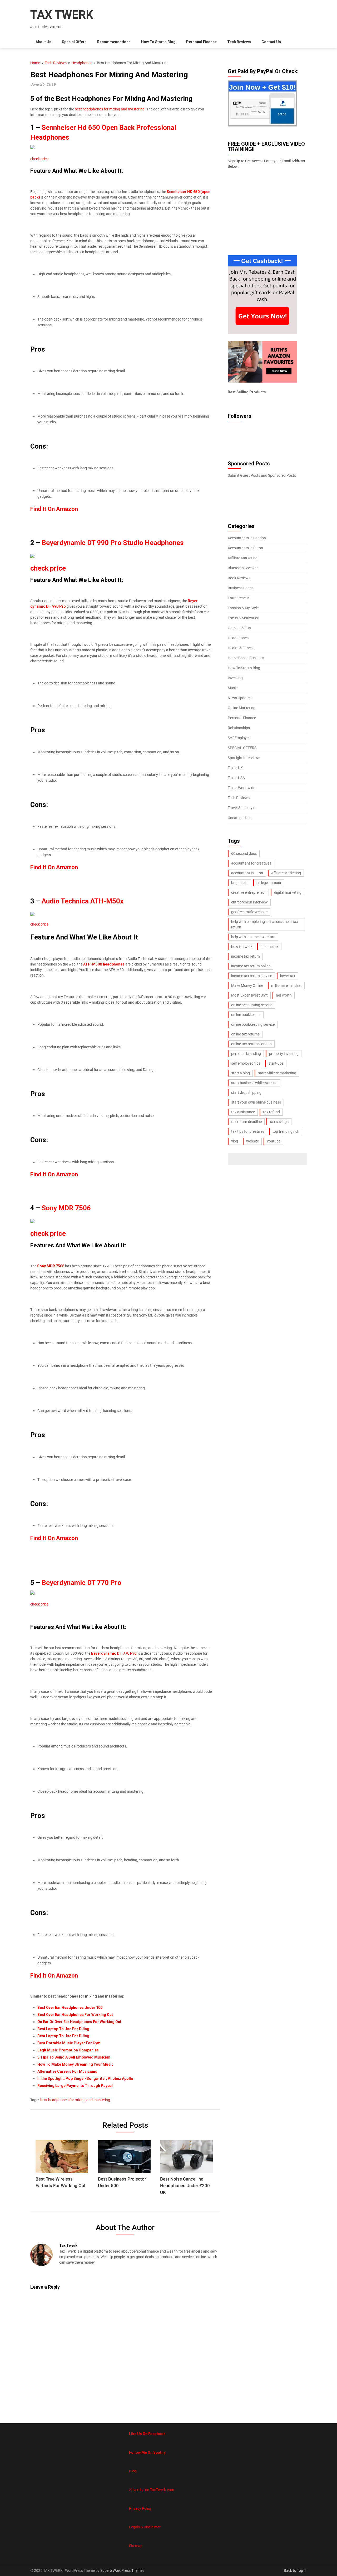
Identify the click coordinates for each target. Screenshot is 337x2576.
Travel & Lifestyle (241, 808)
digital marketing (288, 892)
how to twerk (242, 947)
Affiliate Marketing (243, 558)
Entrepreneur (238, 598)
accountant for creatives (251, 863)
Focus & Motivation (244, 618)
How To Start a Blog (158, 42)
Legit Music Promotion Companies (68, 2050)
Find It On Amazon (54, 1174)
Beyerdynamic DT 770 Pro (81, 1583)
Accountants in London (247, 538)
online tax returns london (251, 1044)
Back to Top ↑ (295, 2570)
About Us (43, 42)
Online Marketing (242, 708)
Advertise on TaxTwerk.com (152, 2490)
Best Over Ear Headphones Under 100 (70, 2008)
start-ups (276, 1063)
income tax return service (252, 976)
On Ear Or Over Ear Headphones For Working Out (79, 2022)
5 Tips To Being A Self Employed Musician (74, 2057)
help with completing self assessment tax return (265, 924)
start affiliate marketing (277, 1073)
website (252, 1141)
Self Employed (239, 738)
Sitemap (136, 2546)
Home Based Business (246, 658)
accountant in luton (247, 873)
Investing (235, 678)
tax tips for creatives (248, 1131)
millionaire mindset (286, 985)
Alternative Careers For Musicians (67, 2071)
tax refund (271, 1112)
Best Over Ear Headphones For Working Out (75, 2015)
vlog (235, 1141)
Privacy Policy (140, 2508)
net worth (284, 995)
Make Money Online (247, 985)
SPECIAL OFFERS (242, 748)
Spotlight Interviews (244, 758)
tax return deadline (246, 1122)
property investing (284, 1054)
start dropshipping (246, 1093)
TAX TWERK (62, 15)
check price (39, 159)
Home (35, 63)
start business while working (254, 1083)
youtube (274, 1141)
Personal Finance (201, 42)
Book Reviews (239, 578)
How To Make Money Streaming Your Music (75, 2064)
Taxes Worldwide (241, 788)
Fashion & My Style (243, 608)
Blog (133, 2471)
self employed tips (246, 1063)
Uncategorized (240, 818)
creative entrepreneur (249, 892)
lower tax (288, 976)
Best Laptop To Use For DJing (63, 2029)
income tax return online (251, 966)
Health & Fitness (241, 648)
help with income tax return (253, 937)
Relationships (239, 728)
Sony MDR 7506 (66, 1208)
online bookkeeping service (253, 1024)
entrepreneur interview (249, 902)
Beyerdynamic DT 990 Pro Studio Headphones (113, 543)
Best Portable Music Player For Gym (69, 2043)
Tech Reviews (239, 42)
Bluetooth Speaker (243, 568)
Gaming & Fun (239, 628)
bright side (240, 883)
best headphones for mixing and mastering (110, 109)
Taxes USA (236, 778)
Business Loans (241, 588)
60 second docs (244, 853)
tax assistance (243, 1112)
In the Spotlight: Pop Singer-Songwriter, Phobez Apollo (85, 2079)
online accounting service (252, 1005)
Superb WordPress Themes (122, 2570)
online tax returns (245, 1034)
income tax (270, 947)
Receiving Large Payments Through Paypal (75, 2086)
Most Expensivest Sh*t (249, 995)
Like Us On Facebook (147, 2434)
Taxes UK (235, 768)
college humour (269, 883)
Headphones (82, 63)
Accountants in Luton (245, 548)
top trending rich (286, 1131)
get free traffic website (249, 912)
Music (233, 688)
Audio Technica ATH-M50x (83, 901)
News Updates (240, 698)
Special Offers (74, 42)
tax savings (279, 1122)
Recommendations (114, 42)
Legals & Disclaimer (145, 2527)
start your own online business (256, 1102)
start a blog (241, 1073)
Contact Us (271, 42)
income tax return (246, 956)
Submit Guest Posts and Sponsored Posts (262, 475)
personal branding (246, 1054)
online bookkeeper (246, 1015)
